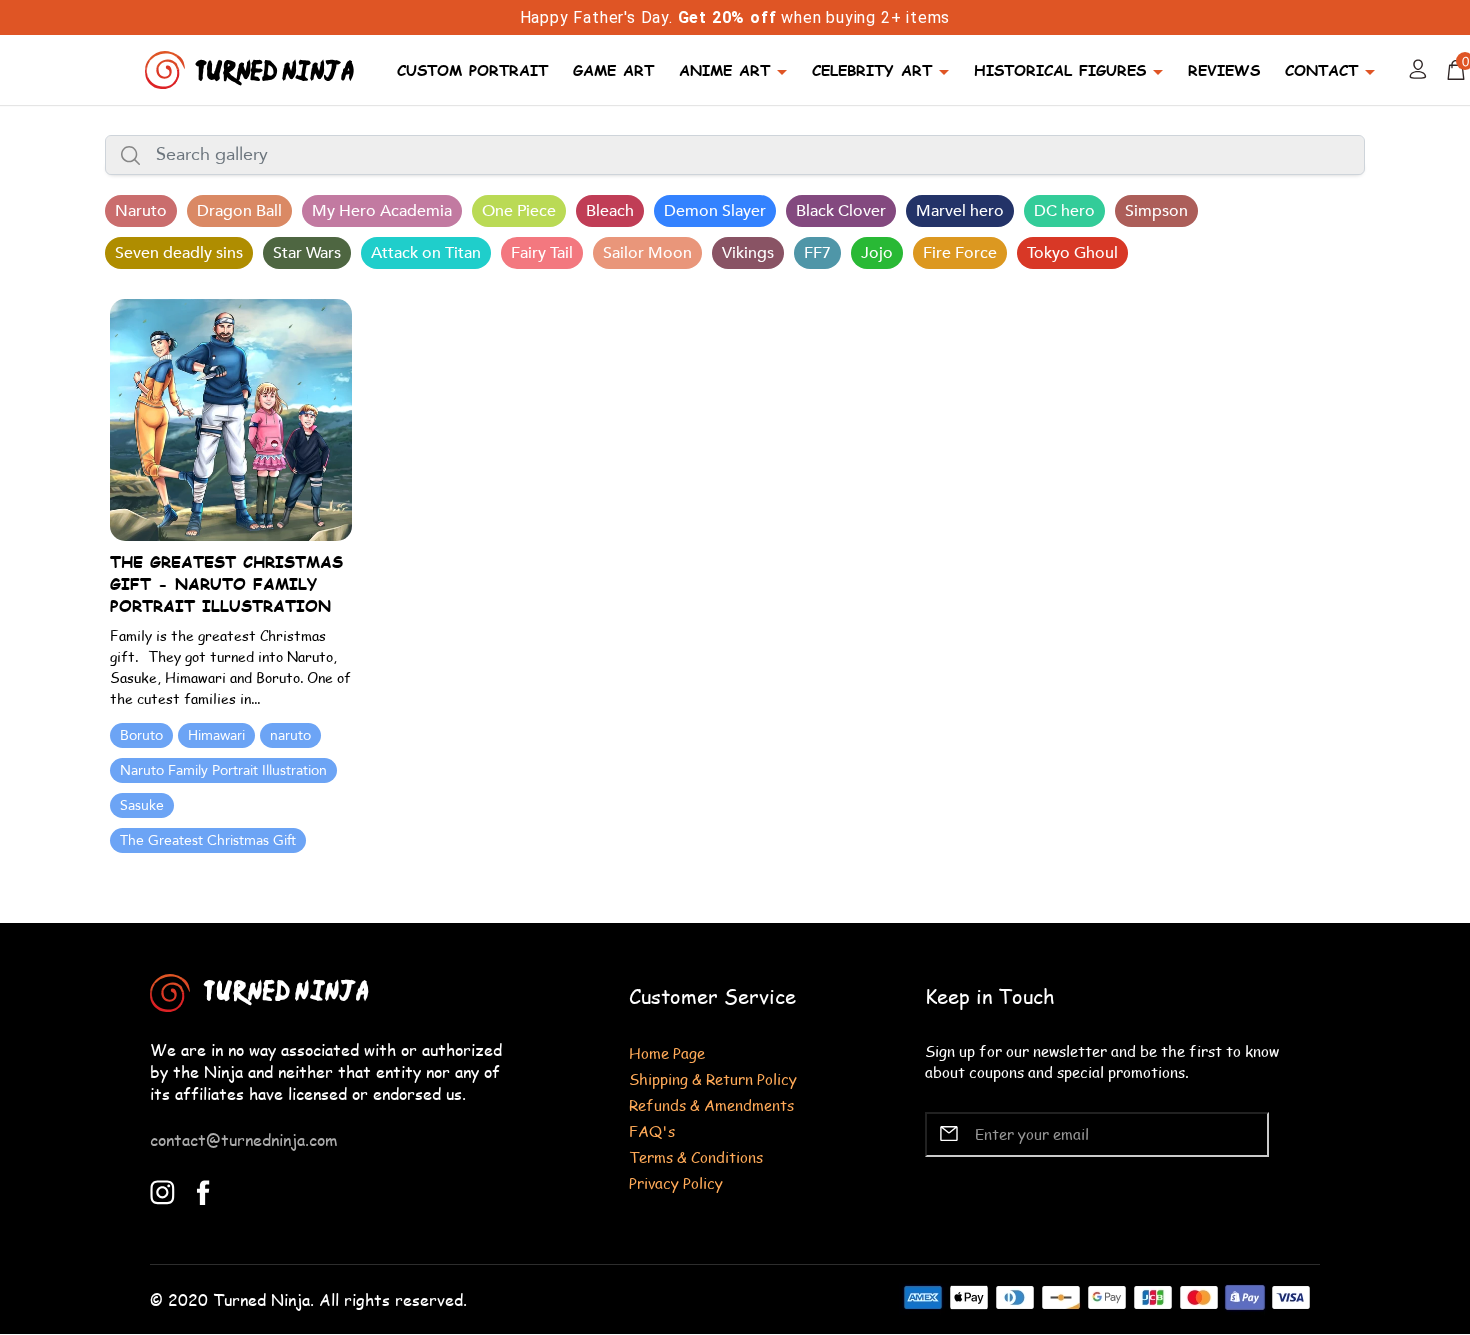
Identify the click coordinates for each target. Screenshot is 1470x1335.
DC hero (1064, 211)
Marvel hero (960, 211)
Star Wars (307, 253)
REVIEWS (1224, 69)
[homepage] (252, 67)
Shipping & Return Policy (713, 1078)
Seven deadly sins (179, 253)
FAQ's (652, 1130)
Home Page (667, 1052)
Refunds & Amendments (711, 1104)
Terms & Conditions (696, 1156)
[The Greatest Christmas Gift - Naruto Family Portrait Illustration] (231, 418)
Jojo (877, 253)
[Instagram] (162, 1190)
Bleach (610, 211)
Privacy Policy (676, 1182)
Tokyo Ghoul (1072, 253)
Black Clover (841, 211)
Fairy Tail (542, 253)
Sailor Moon (647, 253)
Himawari (216, 735)
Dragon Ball (239, 211)
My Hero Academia (382, 211)
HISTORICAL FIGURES (1060, 69)
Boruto (141, 735)
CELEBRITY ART (872, 69)
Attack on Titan (426, 253)
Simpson (1156, 211)
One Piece (519, 211)
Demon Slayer (715, 211)
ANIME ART (724, 69)
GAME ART (613, 69)
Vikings (748, 253)
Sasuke (142, 805)
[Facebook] (203, 1190)
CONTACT (1321, 69)
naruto (290, 735)
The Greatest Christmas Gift (208, 840)
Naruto (141, 211)
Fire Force (960, 253)
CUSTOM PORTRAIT (472, 69)
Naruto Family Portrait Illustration (223, 770)
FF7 (817, 253)
